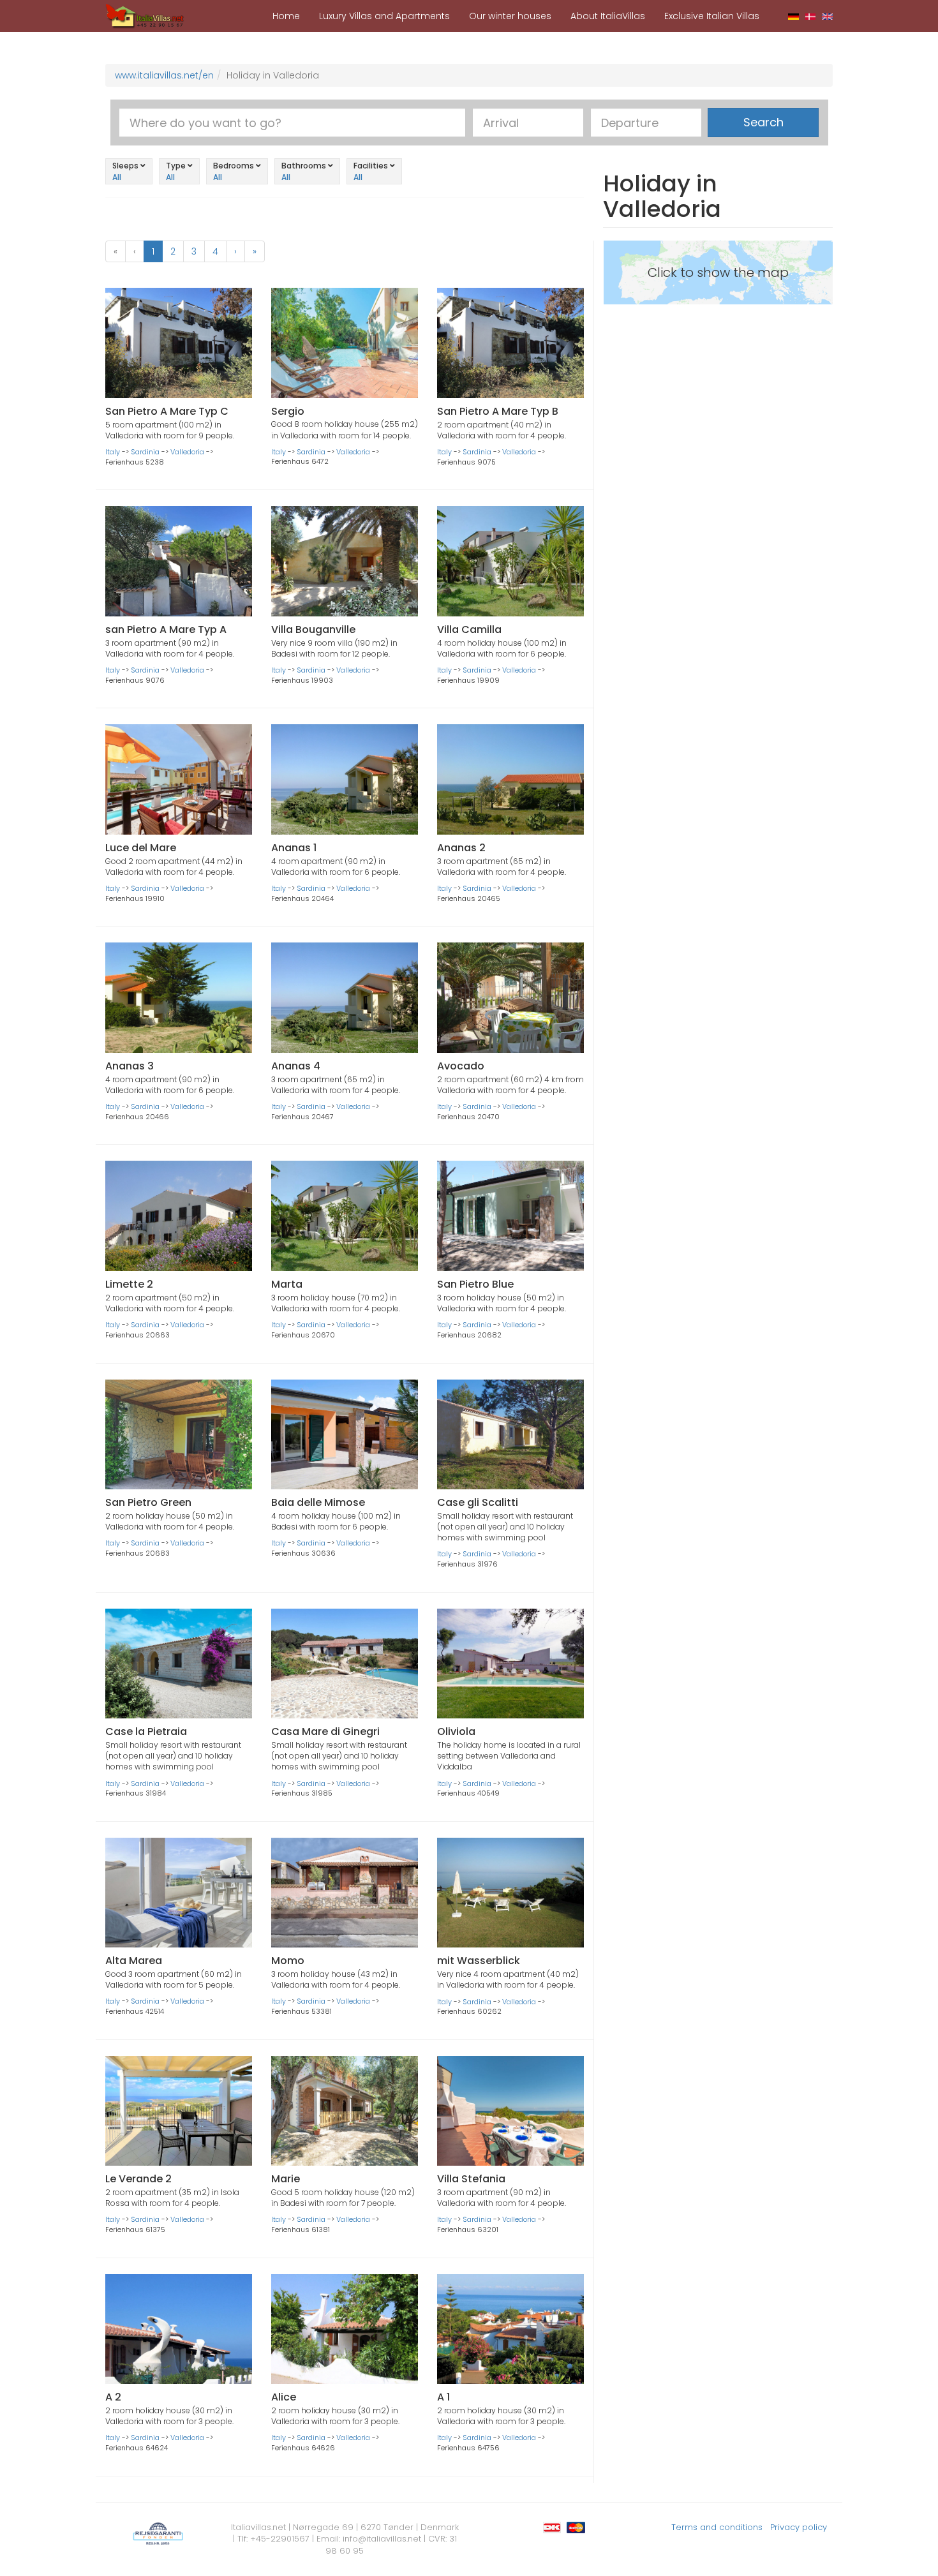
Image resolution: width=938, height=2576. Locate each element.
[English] (827, 16)
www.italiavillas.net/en (164, 75)
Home (286, 16)
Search (763, 122)
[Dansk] (811, 16)
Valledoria (187, 452)
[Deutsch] (793, 16)
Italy (113, 452)
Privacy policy (799, 2527)
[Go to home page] (145, 15)
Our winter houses (510, 16)
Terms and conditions (717, 2527)
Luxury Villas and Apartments (384, 16)
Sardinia (145, 452)
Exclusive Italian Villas (712, 16)
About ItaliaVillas (608, 16)
